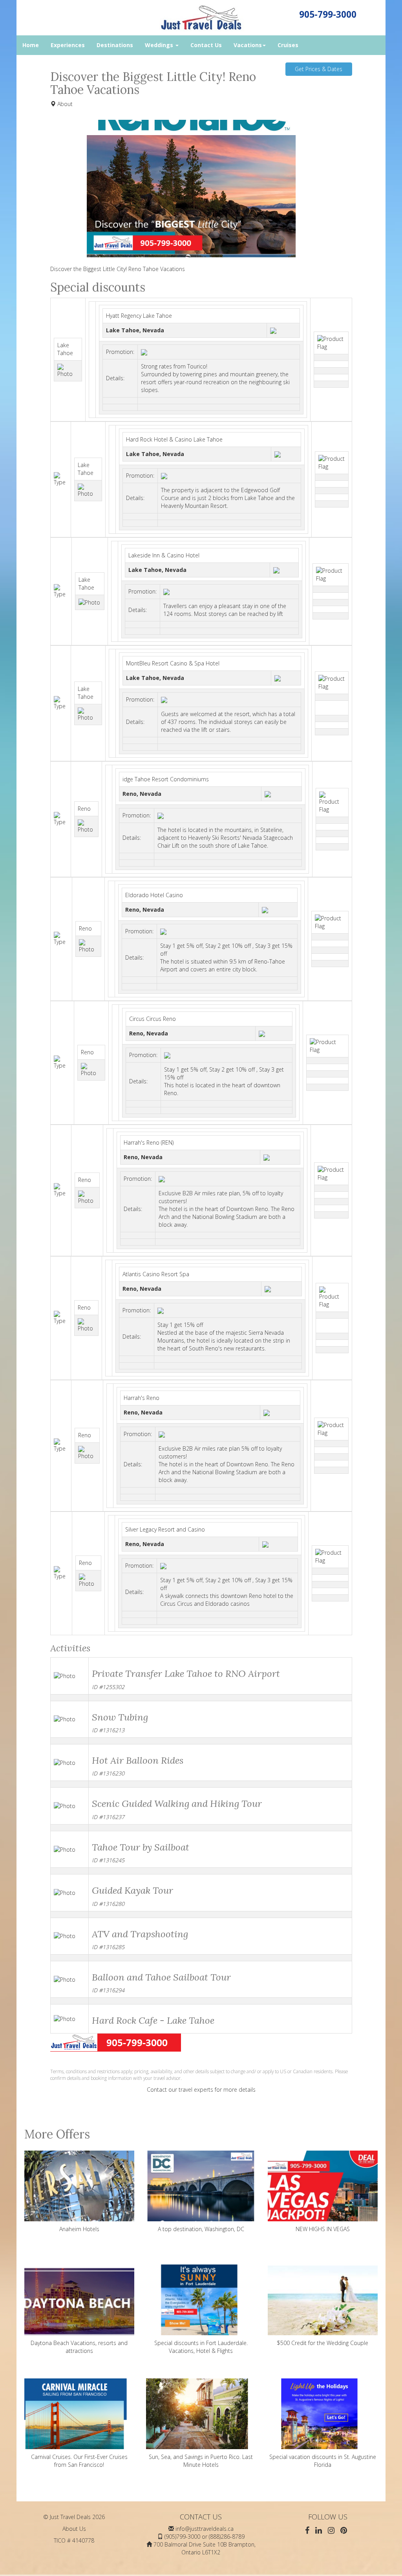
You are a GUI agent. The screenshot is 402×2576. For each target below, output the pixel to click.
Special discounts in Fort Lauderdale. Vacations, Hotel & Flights (201, 2347)
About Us (74, 2529)
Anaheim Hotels (79, 2229)
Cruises (288, 45)
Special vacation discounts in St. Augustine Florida (323, 2461)
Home (31, 45)
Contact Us (206, 45)
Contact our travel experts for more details (201, 2090)
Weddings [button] (160, 45)
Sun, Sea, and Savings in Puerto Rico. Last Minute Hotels (201, 2461)
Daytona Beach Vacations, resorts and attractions (79, 2347)
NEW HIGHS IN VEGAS (323, 2229)
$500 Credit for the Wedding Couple (323, 2343)
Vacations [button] (248, 45)
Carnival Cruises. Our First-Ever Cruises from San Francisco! (79, 2461)
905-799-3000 (328, 14)
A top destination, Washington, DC (201, 2229)
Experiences (68, 45)
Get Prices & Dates (319, 69)
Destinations (115, 45)
